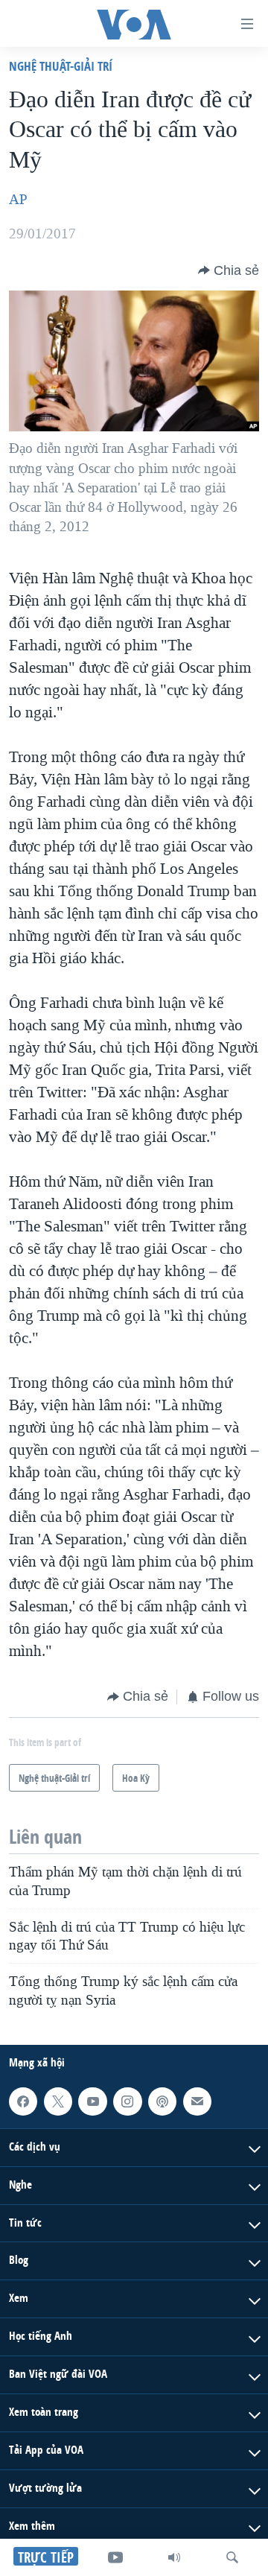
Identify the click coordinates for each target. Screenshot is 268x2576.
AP (18, 200)
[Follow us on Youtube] (92, 2101)
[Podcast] (162, 2101)
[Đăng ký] (197, 2101)
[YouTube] (115, 2557)
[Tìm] (232, 2557)
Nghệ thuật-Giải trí (61, 66)
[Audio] (174, 2557)
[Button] (229, 270)
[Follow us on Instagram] (127, 2101)
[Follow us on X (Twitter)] (58, 2101)
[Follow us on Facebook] (23, 2101)
